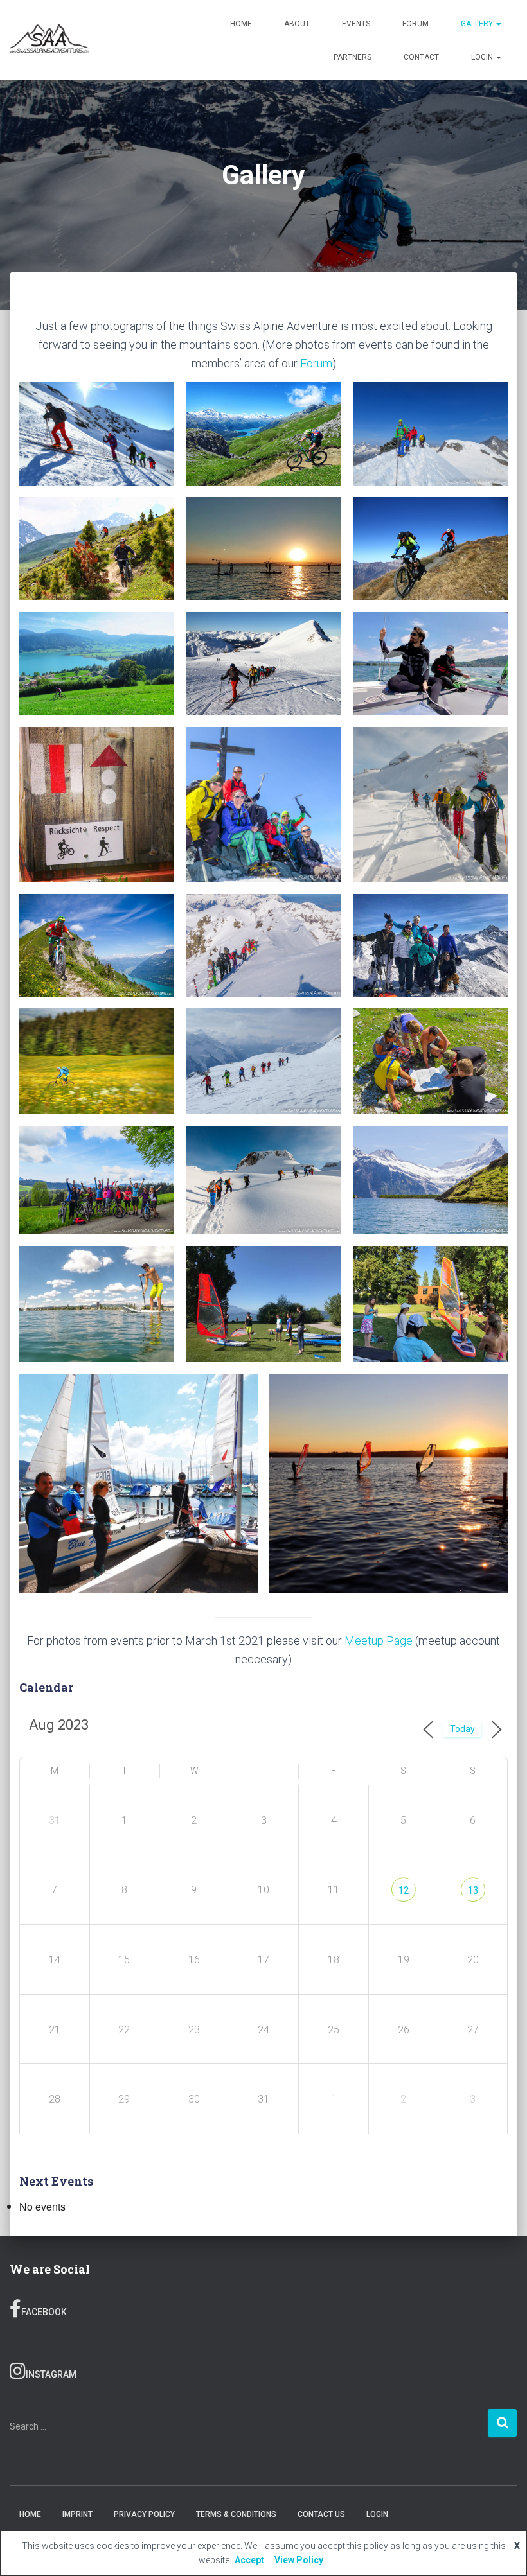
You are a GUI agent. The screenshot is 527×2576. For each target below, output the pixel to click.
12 (404, 1890)
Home (241, 24)
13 (473, 1890)
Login (483, 57)
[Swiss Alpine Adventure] (49, 40)
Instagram (51, 2374)
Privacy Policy (144, 2514)
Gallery (478, 24)
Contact (421, 57)
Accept (249, 2560)
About (297, 24)
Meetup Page (379, 1641)
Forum (415, 24)
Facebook (44, 2312)
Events (356, 24)
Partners (353, 57)
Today (462, 1729)
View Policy (299, 2560)
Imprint (77, 2514)
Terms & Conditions (236, 2514)
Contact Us (321, 2514)
